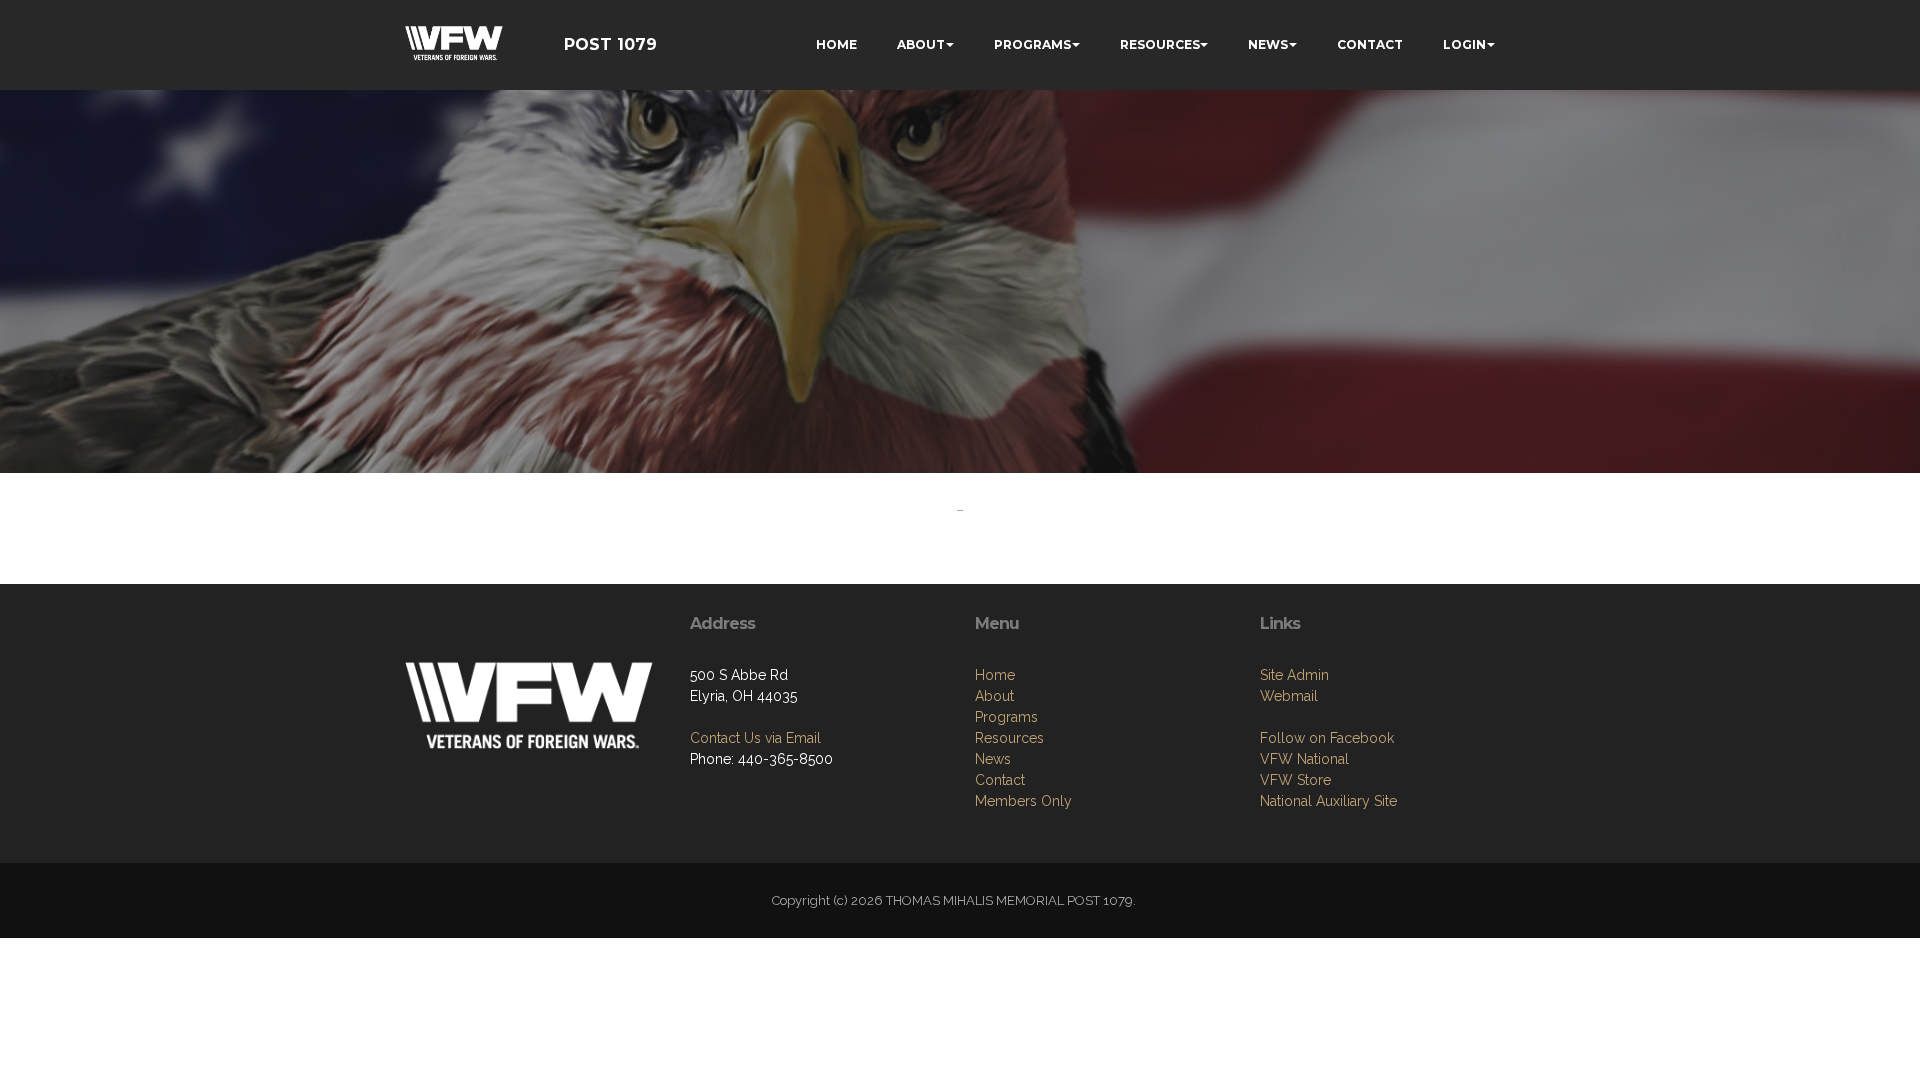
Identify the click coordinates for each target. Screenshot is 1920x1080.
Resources (1009, 738)
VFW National (1304, 759)
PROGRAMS (1032, 44)
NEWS (1268, 44)
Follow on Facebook (1327, 738)
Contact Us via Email (755, 738)
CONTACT (1370, 44)
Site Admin (1294, 675)
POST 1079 (610, 44)
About (994, 696)
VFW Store (1295, 780)
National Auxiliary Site (1328, 801)
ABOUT (921, 44)
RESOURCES (1160, 44)
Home (995, 675)
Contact (1000, 780)
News (993, 759)
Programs (1006, 717)
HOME (836, 44)
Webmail (1289, 696)
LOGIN (1464, 44)
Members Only (1023, 801)
